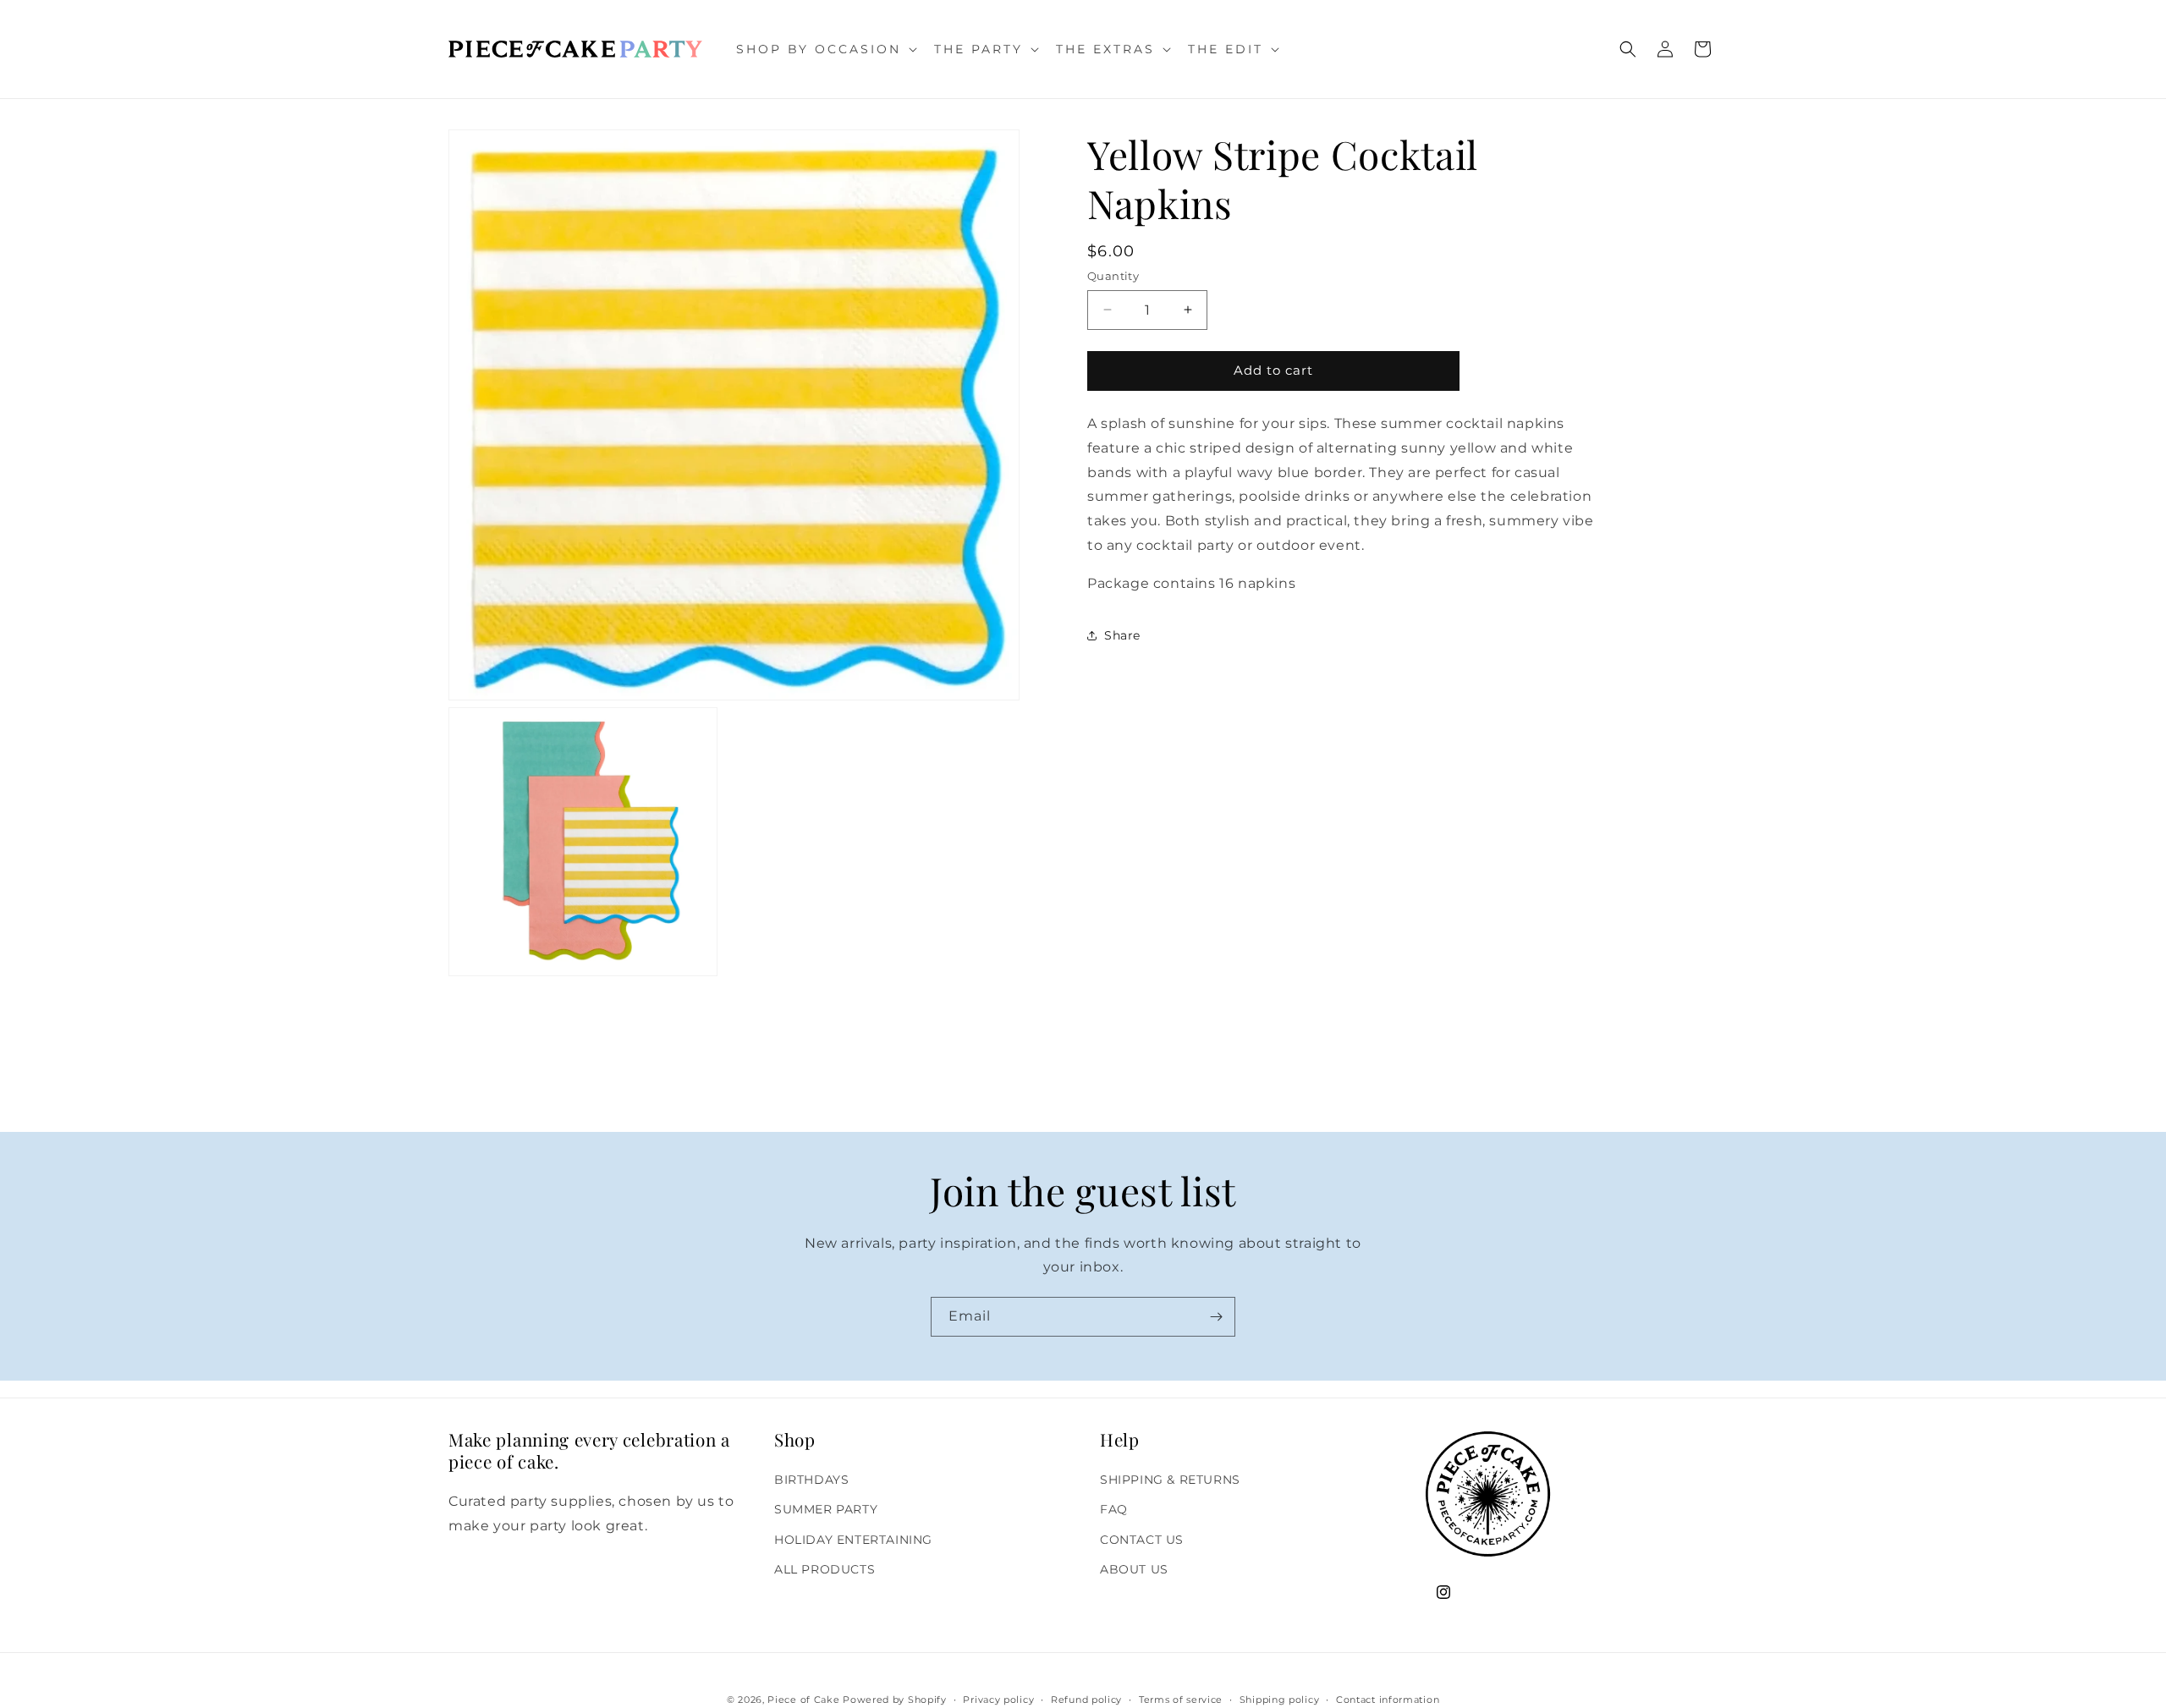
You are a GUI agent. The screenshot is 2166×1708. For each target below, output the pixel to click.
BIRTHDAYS (811, 1480)
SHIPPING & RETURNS (1170, 1480)
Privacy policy (998, 1699)
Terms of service (1181, 1699)
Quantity (1113, 276)
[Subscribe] (1216, 1317)
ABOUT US (1134, 1569)
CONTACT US (1142, 1540)
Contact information (1388, 1699)
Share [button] (1122, 634)
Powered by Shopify (895, 1700)
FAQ (1114, 1510)
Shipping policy (1280, 1699)
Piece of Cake (803, 1700)
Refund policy (1086, 1699)
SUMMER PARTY (826, 1510)
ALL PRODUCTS (825, 1569)
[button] (825, 49)
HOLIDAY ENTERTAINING (853, 1540)
